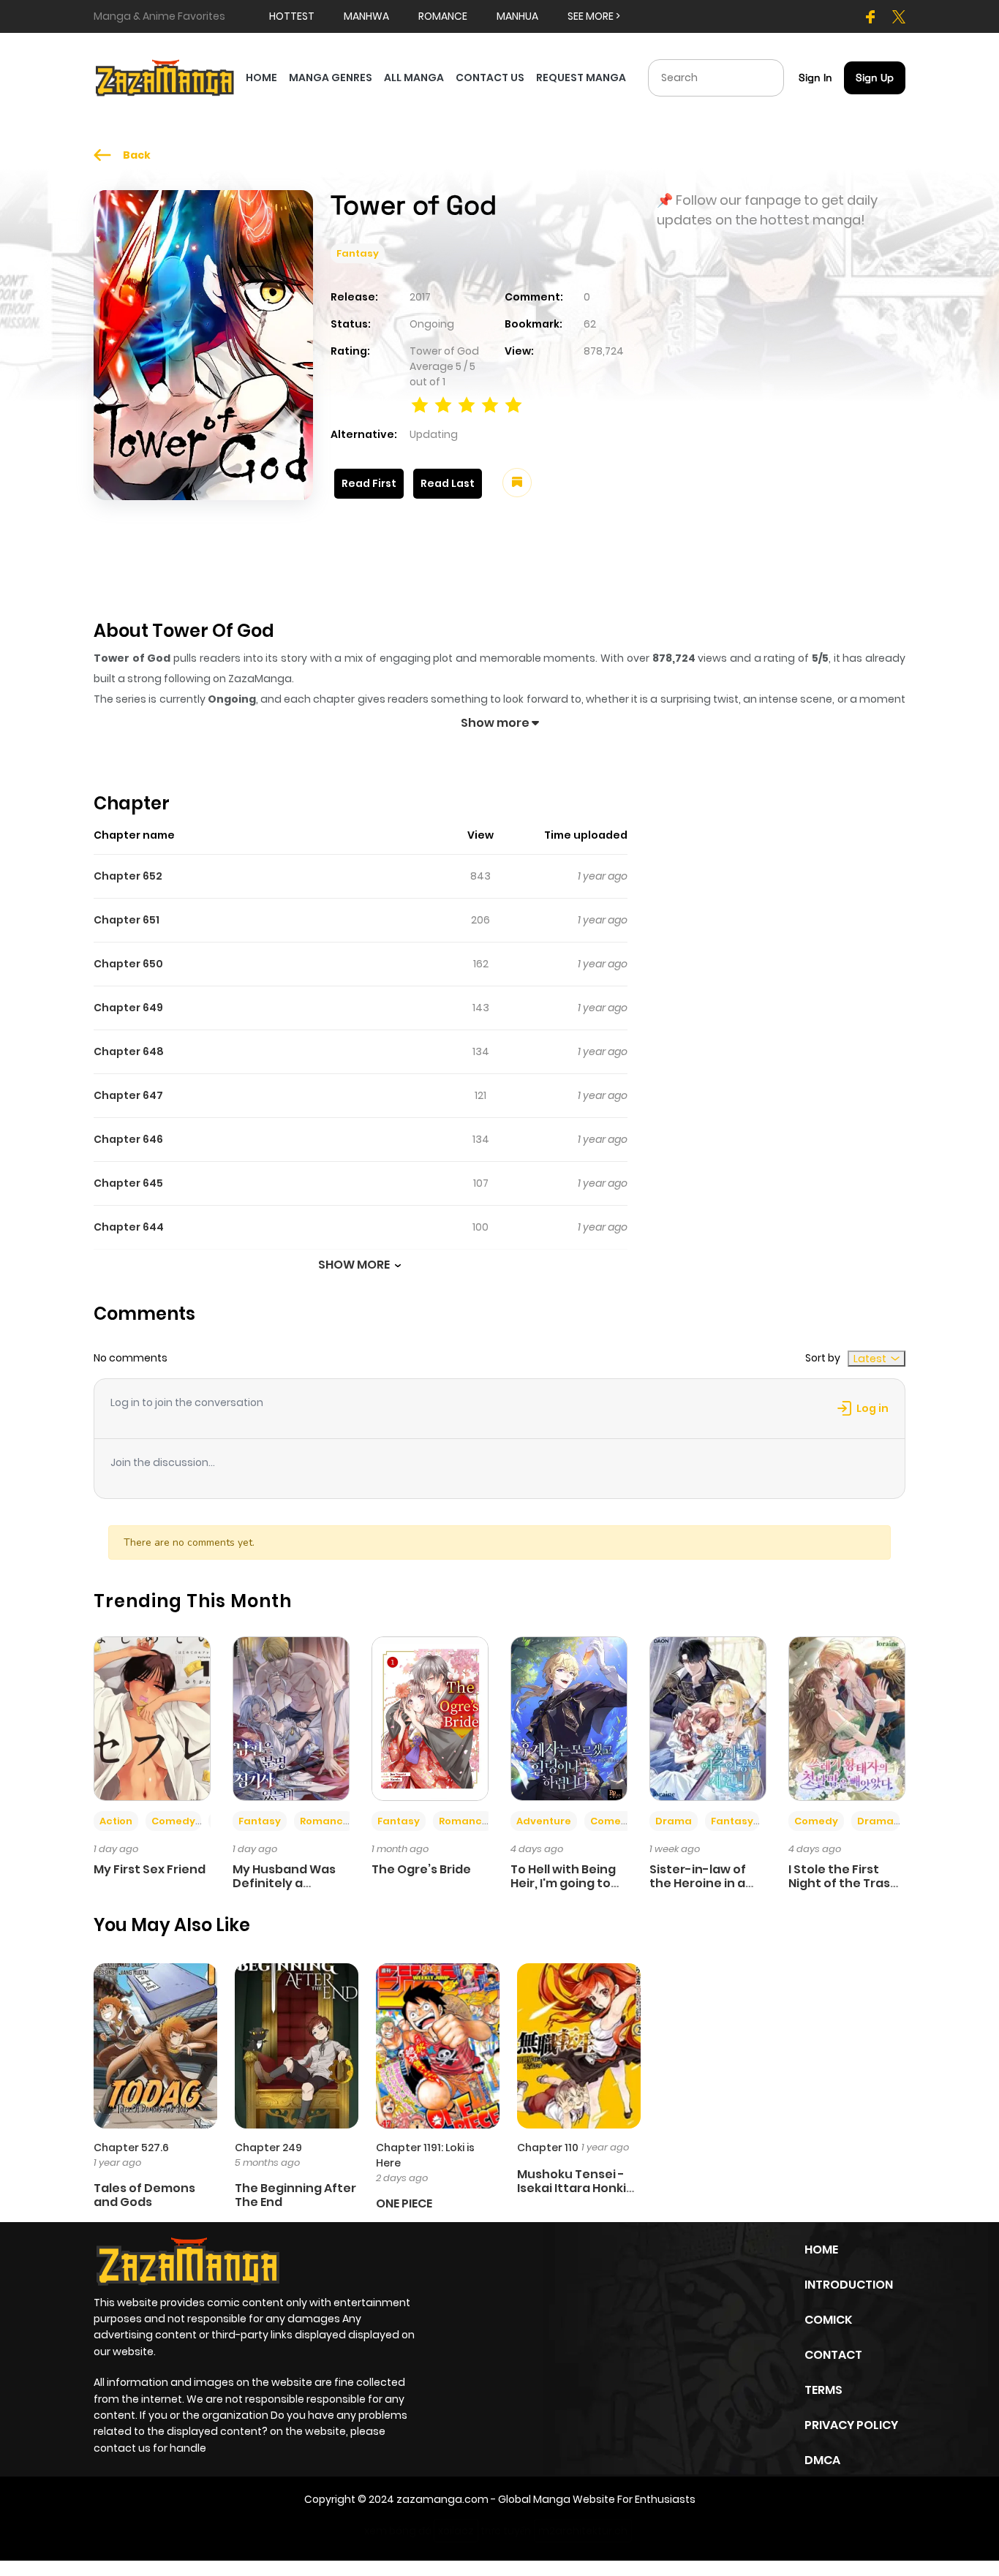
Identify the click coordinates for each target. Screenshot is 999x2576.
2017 (420, 297)
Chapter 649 (128, 1008)
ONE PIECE (404, 2203)
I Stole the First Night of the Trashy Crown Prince (847, 1883)
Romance (325, 1821)
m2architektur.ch (583, 2531)
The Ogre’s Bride (421, 1869)
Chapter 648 (129, 1051)
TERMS (823, 2390)
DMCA (822, 2460)
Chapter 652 (128, 876)
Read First (369, 483)
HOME (261, 78)
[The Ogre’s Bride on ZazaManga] (430, 1718)
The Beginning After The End (295, 2195)
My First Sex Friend (150, 1869)
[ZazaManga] (165, 77)
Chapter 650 (128, 964)
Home (821, 2250)
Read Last (448, 483)
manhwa (366, 16)
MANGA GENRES (331, 78)
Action (116, 1821)
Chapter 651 (127, 920)
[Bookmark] (517, 483)
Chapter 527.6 (131, 2148)
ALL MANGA (414, 78)
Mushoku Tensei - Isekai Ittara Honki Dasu (572, 2188)
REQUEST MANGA (581, 78)
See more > (594, 16)
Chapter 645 (128, 1183)
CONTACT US (490, 78)
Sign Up (875, 78)
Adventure (544, 1821)
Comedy (173, 1821)
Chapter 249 (268, 2148)
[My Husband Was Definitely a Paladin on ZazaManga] (291, 1718)
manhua (517, 16)
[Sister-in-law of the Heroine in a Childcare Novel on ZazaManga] (708, 1718)
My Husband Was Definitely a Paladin (284, 1883)
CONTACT (833, 2355)
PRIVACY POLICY (851, 2425)
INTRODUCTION (849, 2285)
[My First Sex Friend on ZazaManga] (152, 1718)
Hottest (292, 16)
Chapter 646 (128, 1139)
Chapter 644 (129, 1227)
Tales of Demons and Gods (144, 2195)
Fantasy (358, 253)
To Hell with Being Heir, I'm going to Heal (563, 1883)
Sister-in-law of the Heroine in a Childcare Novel (698, 1883)
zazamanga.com (442, 2499)
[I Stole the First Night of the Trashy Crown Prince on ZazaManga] (847, 1718)
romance (443, 16)
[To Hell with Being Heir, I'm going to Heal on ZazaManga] (569, 1718)
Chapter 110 (548, 2148)
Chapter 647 (128, 1095)
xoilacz (456, 2531)
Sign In (815, 78)
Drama (674, 1821)
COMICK (828, 2320)
